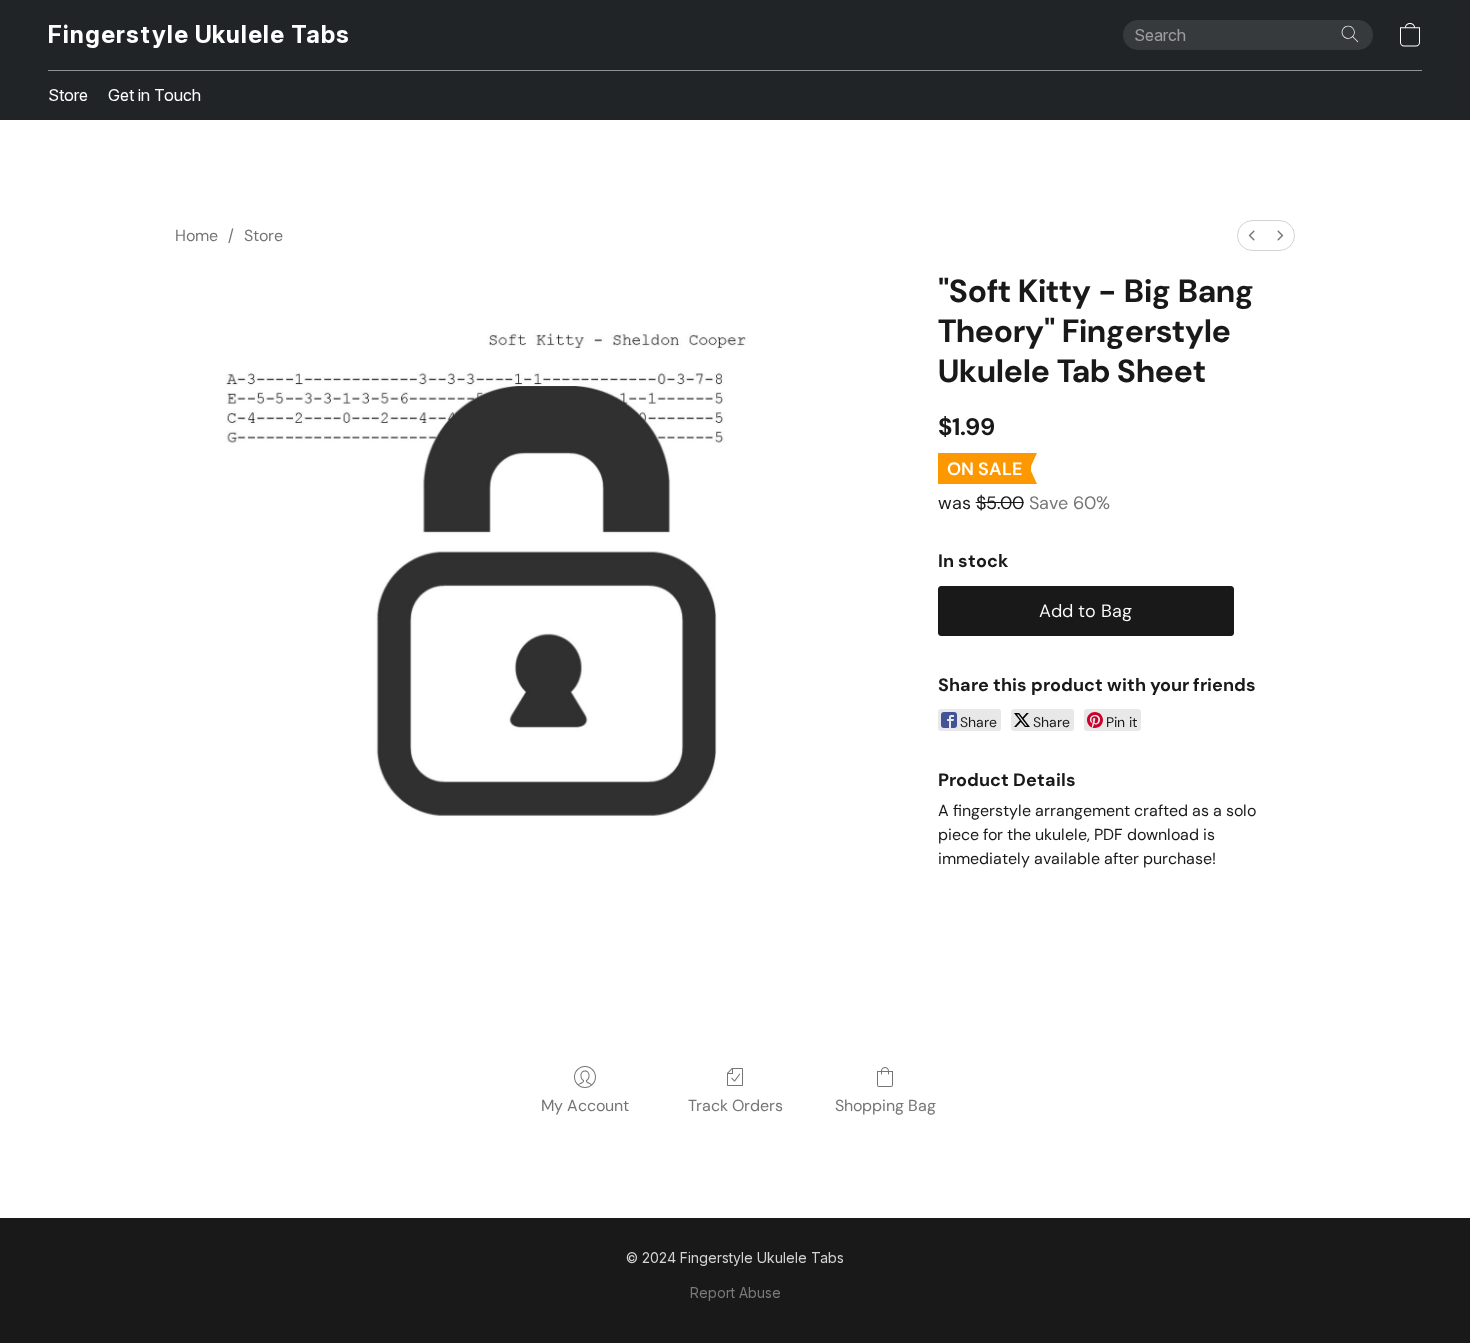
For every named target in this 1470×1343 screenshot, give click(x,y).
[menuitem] (1252, 235)
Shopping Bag (885, 1105)
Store (68, 95)
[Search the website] (1350, 34)
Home (196, 235)
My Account (585, 1105)
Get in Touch (154, 95)
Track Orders (735, 1105)
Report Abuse (735, 1292)
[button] (199, 35)
